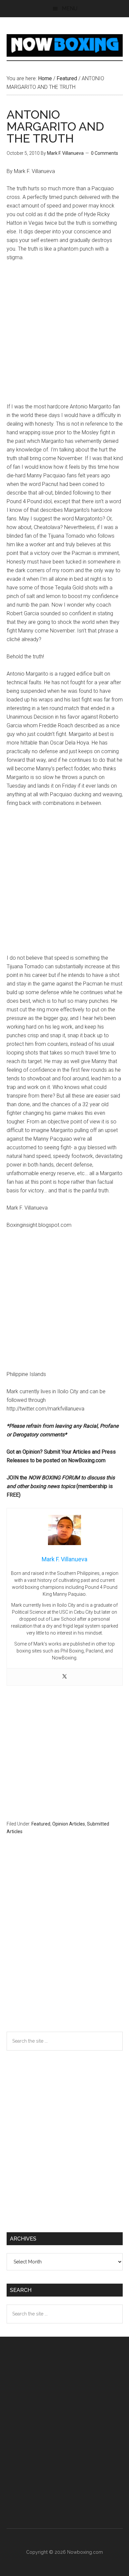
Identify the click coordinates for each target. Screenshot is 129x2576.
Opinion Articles (69, 1824)
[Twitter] (64, 1677)
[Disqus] (65, 1946)
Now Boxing (65, 45)
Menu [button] (70, 8)
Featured (41, 1824)
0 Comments (105, 153)
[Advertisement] (64, 335)
